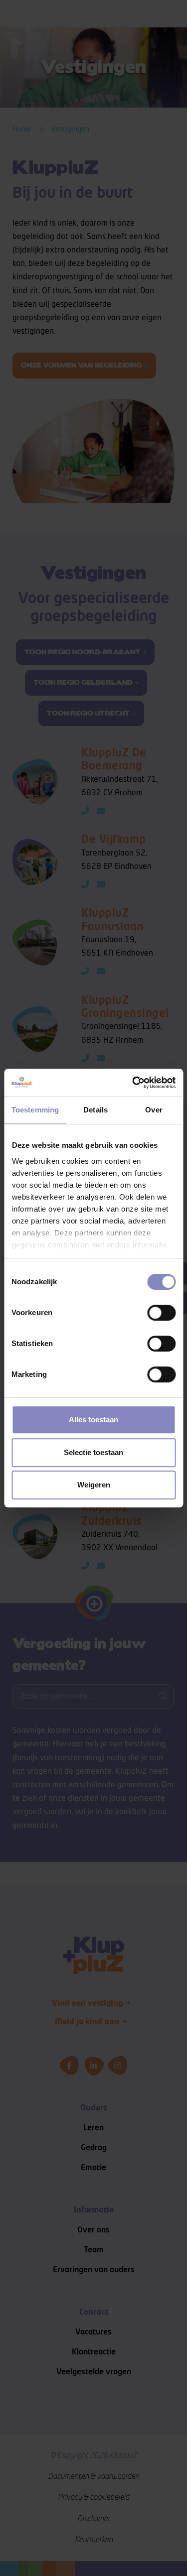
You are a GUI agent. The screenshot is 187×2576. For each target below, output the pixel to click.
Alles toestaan (93, 1419)
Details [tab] (95, 1110)
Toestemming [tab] (35, 1110)
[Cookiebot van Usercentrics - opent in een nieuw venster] (133, 1083)
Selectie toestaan (93, 1452)
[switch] (161, 1313)
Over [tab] (154, 1110)
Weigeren (94, 1485)
